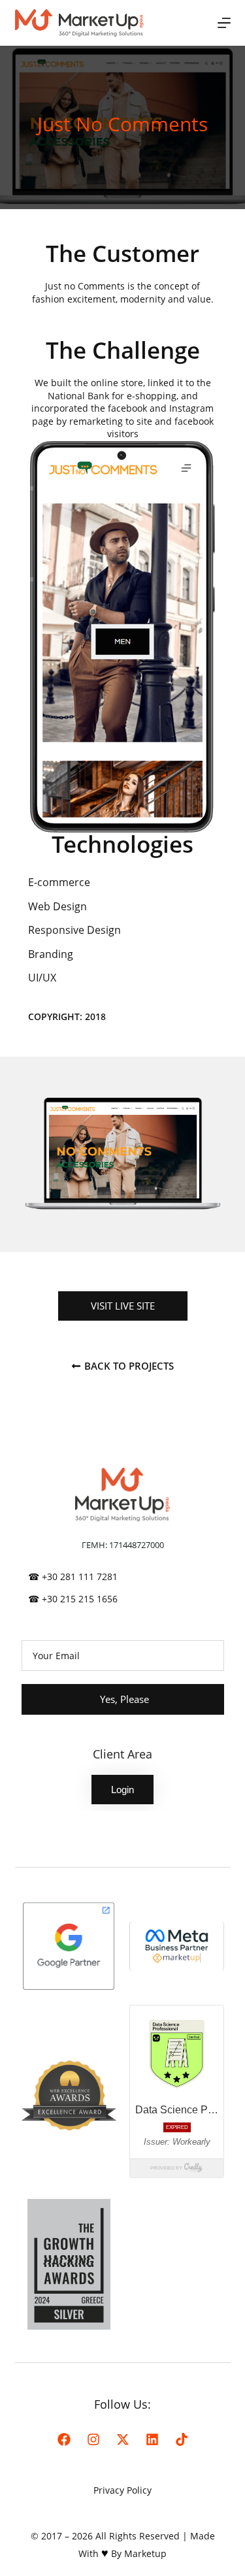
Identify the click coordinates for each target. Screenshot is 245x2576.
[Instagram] (93, 2439)
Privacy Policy (122, 2490)
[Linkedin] (152, 2439)
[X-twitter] (123, 2439)
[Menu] (224, 23)
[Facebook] (64, 2439)
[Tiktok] (182, 2439)
